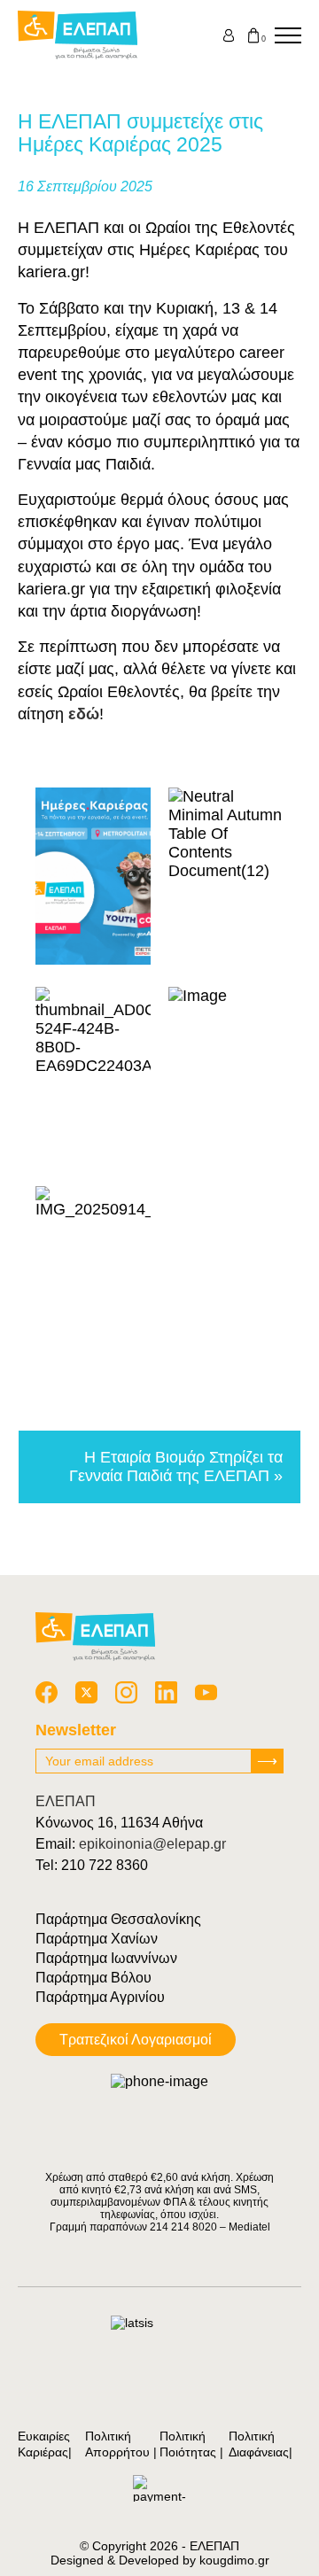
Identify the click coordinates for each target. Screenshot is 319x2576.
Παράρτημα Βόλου (93, 1978)
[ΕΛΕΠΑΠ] (78, 35)
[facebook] (47, 1692)
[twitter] (86, 1692)
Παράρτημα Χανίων (97, 1939)
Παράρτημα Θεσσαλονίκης (118, 1919)
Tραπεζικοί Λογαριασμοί (136, 2040)
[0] (253, 35)
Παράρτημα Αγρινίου (100, 1997)
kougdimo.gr (234, 2560)
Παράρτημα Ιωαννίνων (106, 1958)
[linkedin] (166, 1692)
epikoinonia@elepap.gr (152, 1844)
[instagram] (126, 1692)
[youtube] (206, 1692)
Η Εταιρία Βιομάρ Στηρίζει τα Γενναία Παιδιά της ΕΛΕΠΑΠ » (176, 1466)
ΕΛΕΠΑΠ (66, 1801)
